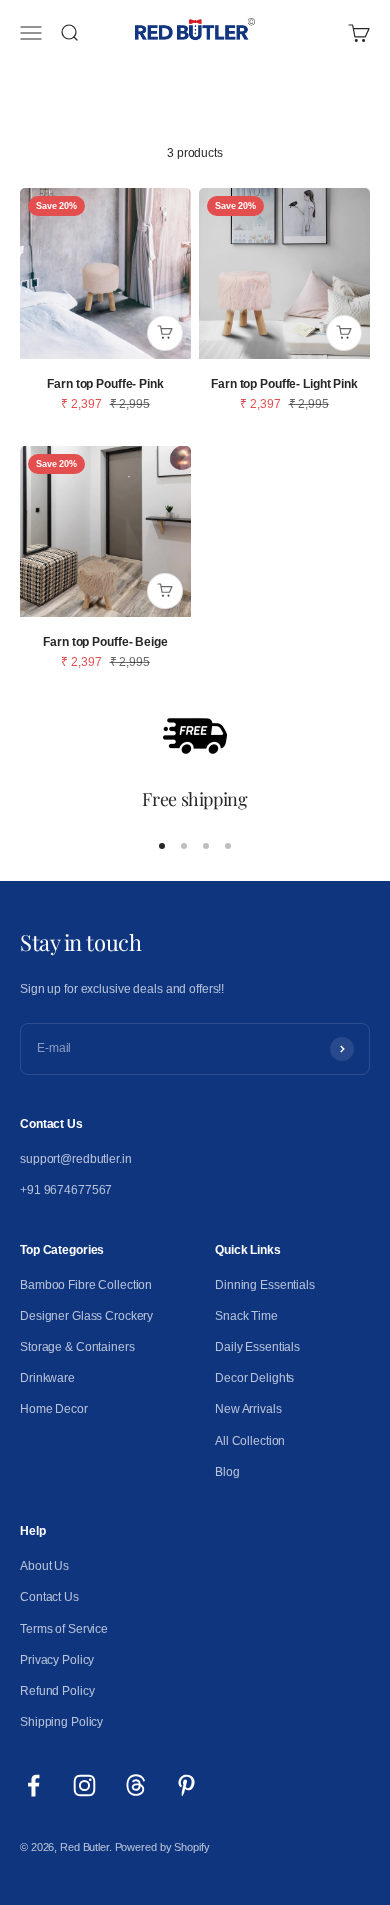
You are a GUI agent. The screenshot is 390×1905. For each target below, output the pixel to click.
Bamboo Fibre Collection (86, 1285)
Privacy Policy (57, 1660)
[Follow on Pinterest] (186, 1785)
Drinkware (47, 1378)
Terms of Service (64, 1629)
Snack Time (246, 1316)
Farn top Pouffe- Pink (105, 384)
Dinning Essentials (265, 1285)
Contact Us (49, 1597)
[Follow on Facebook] (33, 1785)
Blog (227, 1472)
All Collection (250, 1441)
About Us (44, 1566)
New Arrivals (248, 1409)
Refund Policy (57, 1691)
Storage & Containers (77, 1347)
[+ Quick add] (165, 333)
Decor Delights (254, 1378)
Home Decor (54, 1409)
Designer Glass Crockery (86, 1316)
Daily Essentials (257, 1347)
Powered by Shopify (162, 1847)
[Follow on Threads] (135, 1785)
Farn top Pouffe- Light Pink (284, 384)
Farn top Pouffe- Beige (105, 642)
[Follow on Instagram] (84, 1785)
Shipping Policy (61, 1722)
